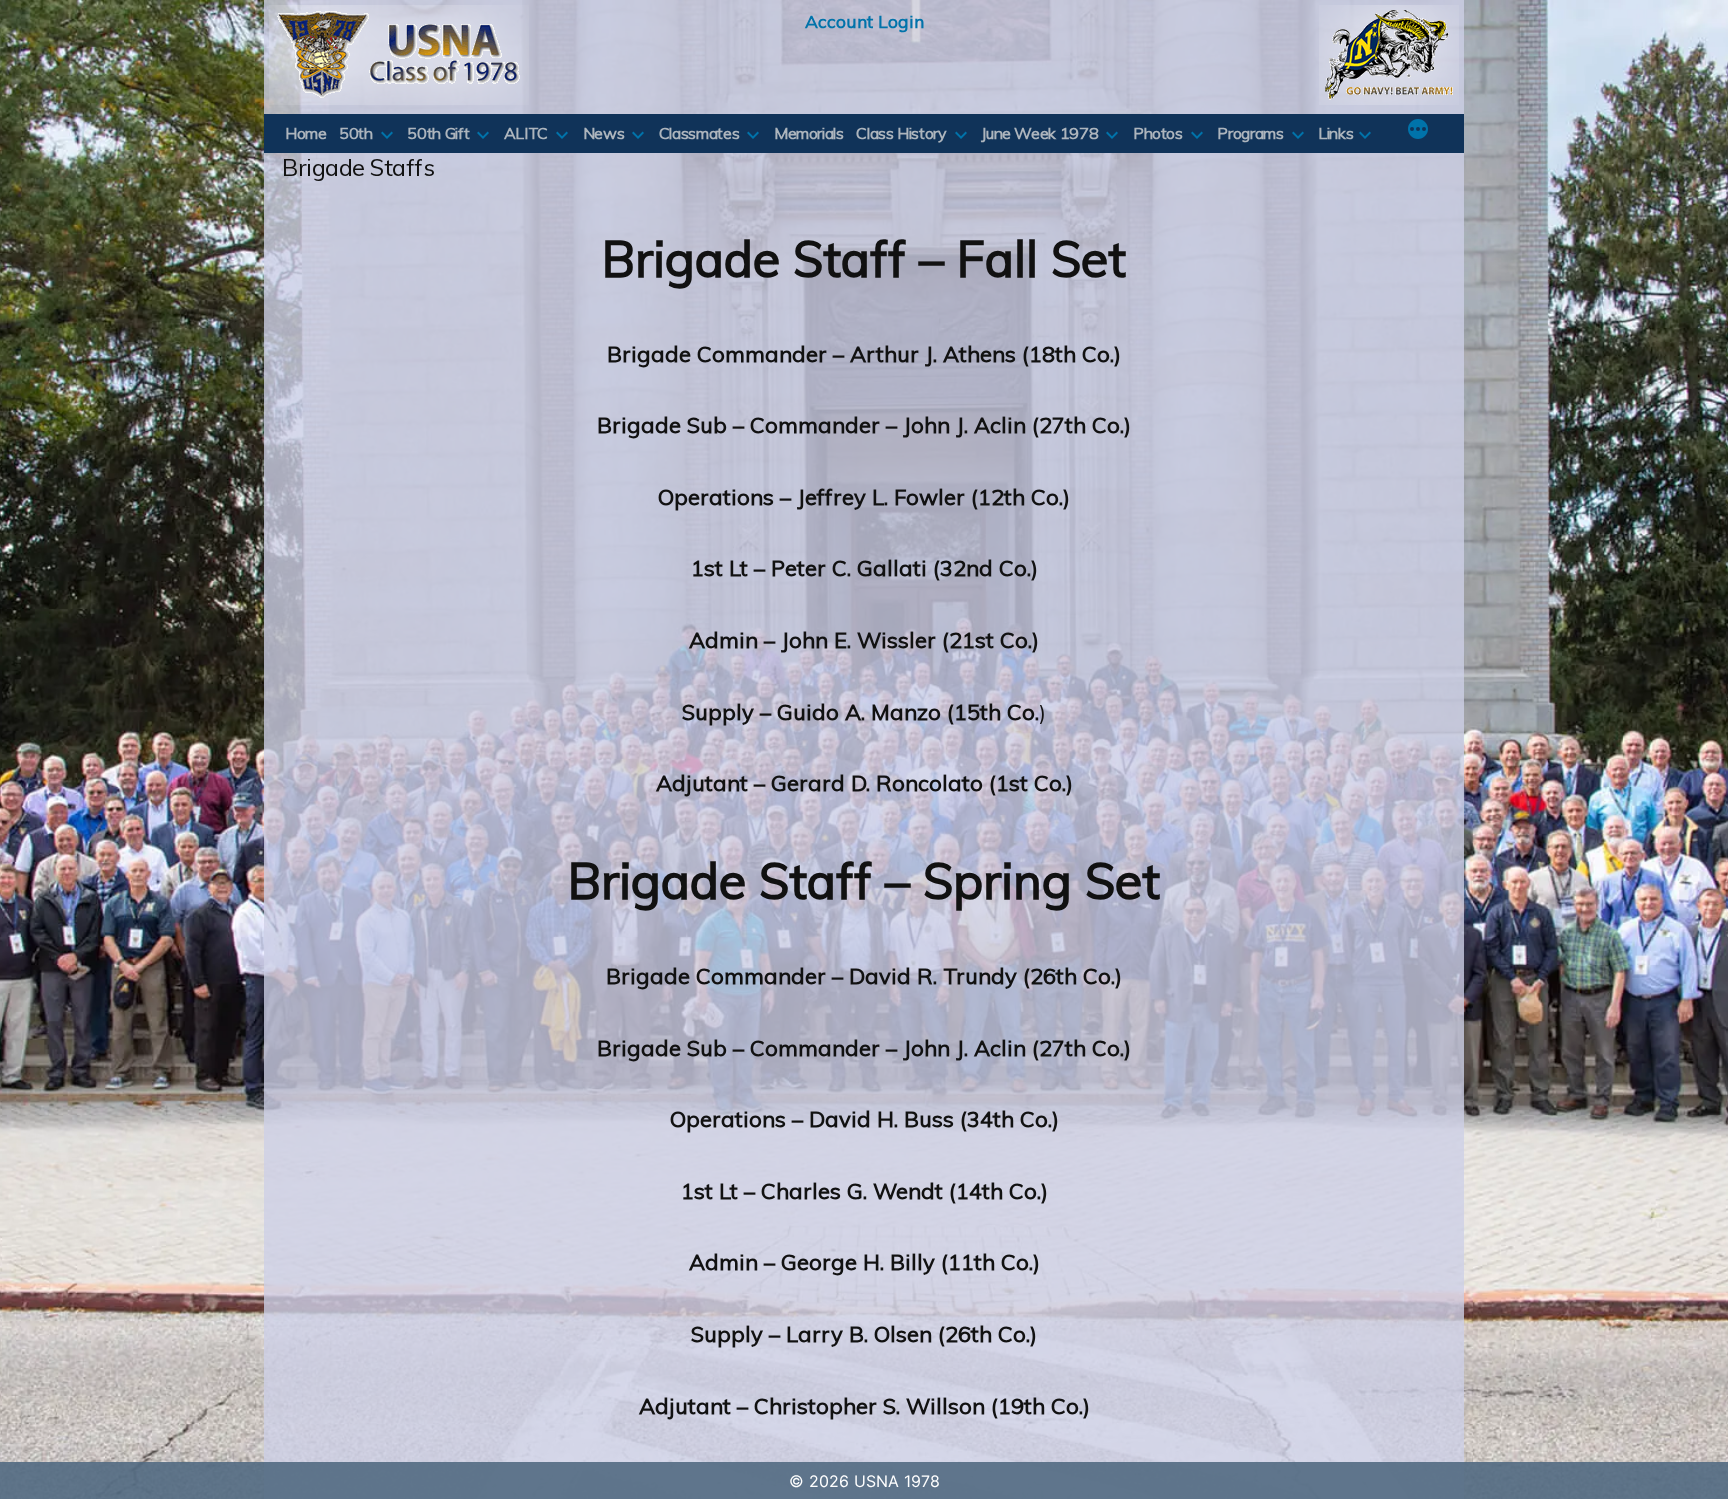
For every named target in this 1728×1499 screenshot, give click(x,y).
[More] (1418, 131)
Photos (1158, 133)
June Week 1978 (1039, 133)
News (604, 133)
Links (1335, 133)
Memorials (809, 133)
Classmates (699, 133)
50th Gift (438, 133)
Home (306, 133)
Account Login (864, 21)
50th (356, 133)
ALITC (526, 133)
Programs (1250, 133)
